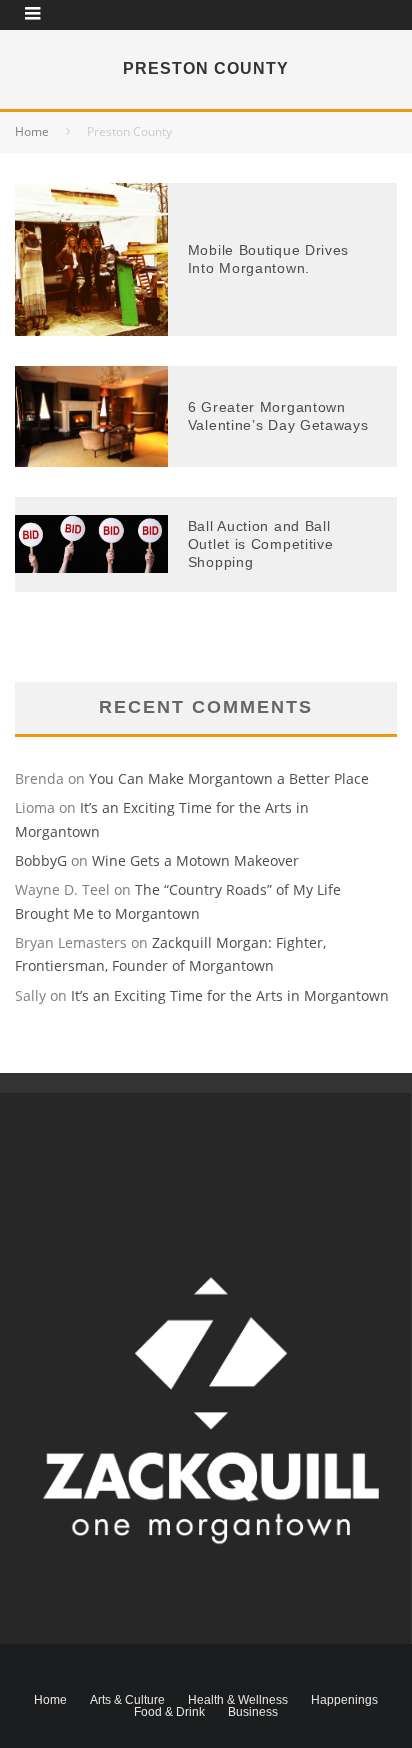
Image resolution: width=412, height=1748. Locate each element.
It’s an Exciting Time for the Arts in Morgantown (230, 995)
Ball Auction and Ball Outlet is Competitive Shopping (261, 544)
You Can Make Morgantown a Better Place (229, 778)
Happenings (344, 1700)
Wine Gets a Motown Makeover (195, 860)
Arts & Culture (127, 1700)
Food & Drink (169, 1712)
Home (50, 1700)
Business (253, 1712)
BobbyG (41, 860)
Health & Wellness (238, 1700)
